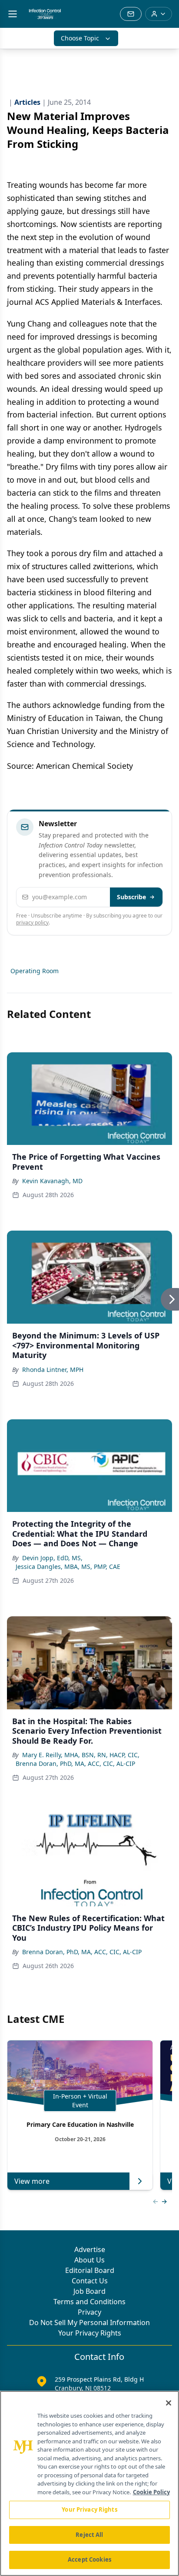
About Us (89, 2260)
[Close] (169, 2403)
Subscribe (131, 897)
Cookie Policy (151, 2492)
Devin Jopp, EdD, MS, (52, 1558)
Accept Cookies (89, 2559)
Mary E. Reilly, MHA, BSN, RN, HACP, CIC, (81, 1755)
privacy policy (32, 923)
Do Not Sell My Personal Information (89, 2322)
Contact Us (90, 2281)
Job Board (89, 2291)
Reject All (89, 2535)
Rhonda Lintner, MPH (53, 1370)
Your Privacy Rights (90, 2333)
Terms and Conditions (89, 2302)
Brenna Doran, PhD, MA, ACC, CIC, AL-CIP (75, 1763)
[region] (89, 2483)
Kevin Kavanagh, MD (52, 1181)
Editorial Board (90, 2270)
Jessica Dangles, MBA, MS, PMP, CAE (68, 1567)
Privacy (89, 2312)
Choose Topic (80, 38)
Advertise (90, 2249)
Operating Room (35, 971)
